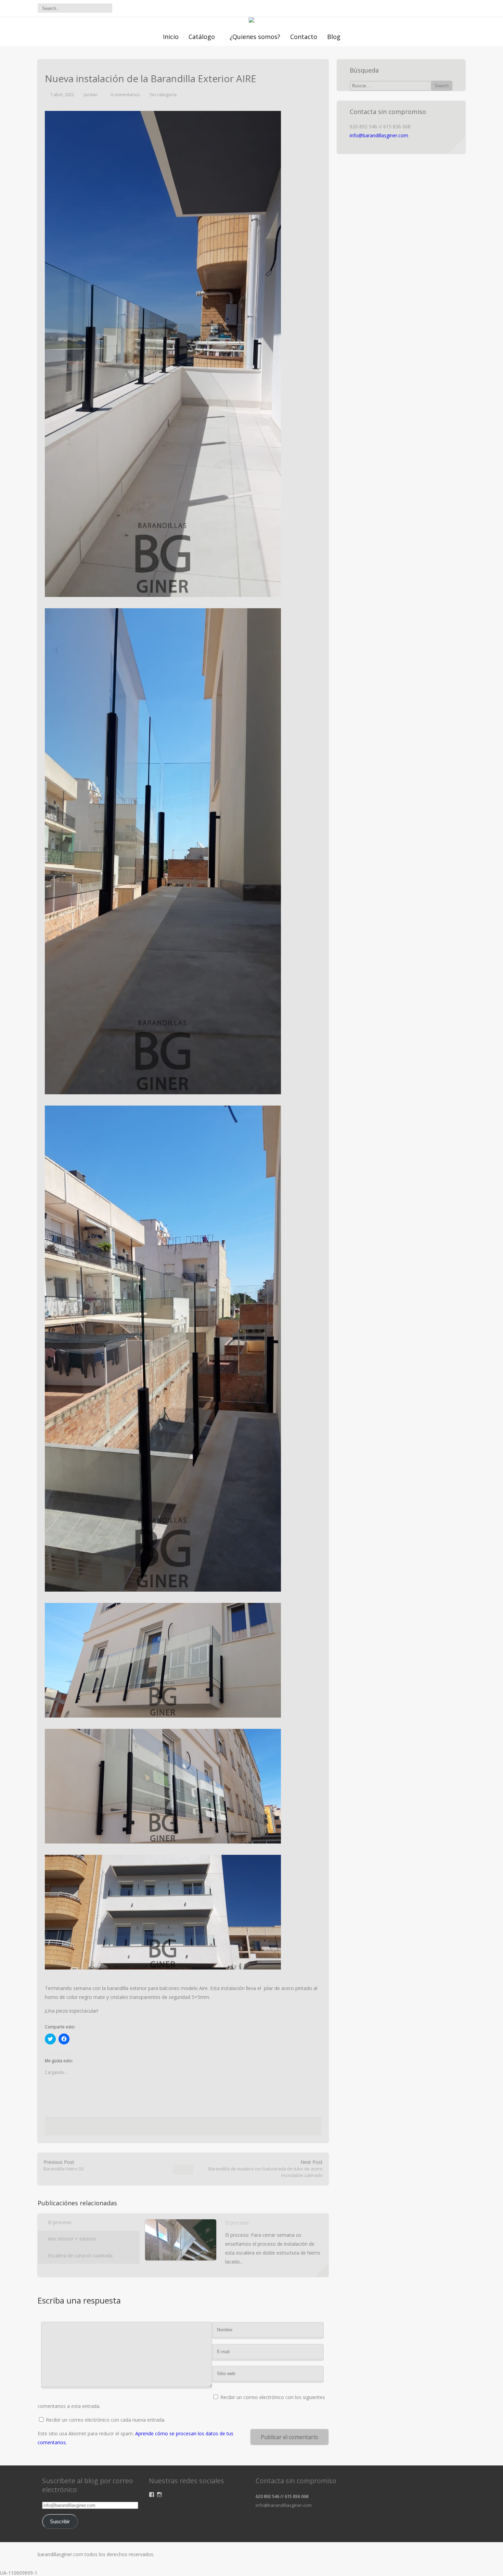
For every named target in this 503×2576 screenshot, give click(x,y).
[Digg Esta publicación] (181, 2128)
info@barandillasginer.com (379, 135)
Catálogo (202, 37)
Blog (334, 37)
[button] (163, 354)
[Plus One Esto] (204, 2128)
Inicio (171, 37)
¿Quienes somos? (255, 37)
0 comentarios (125, 94)
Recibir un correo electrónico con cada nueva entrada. (106, 2420)
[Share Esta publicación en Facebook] (149, 2128)
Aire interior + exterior (72, 2239)
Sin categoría (163, 94)
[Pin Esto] (215, 2128)
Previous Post (64, 2165)
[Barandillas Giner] (251, 21)
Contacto (304, 37)
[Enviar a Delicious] (169, 2128)
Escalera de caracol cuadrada (80, 2255)
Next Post (266, 2169)
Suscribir (60, 2522)
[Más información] (322, 2270)
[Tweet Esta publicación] (158, 2128)
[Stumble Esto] (194, 2128)
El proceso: (60, 2222)
